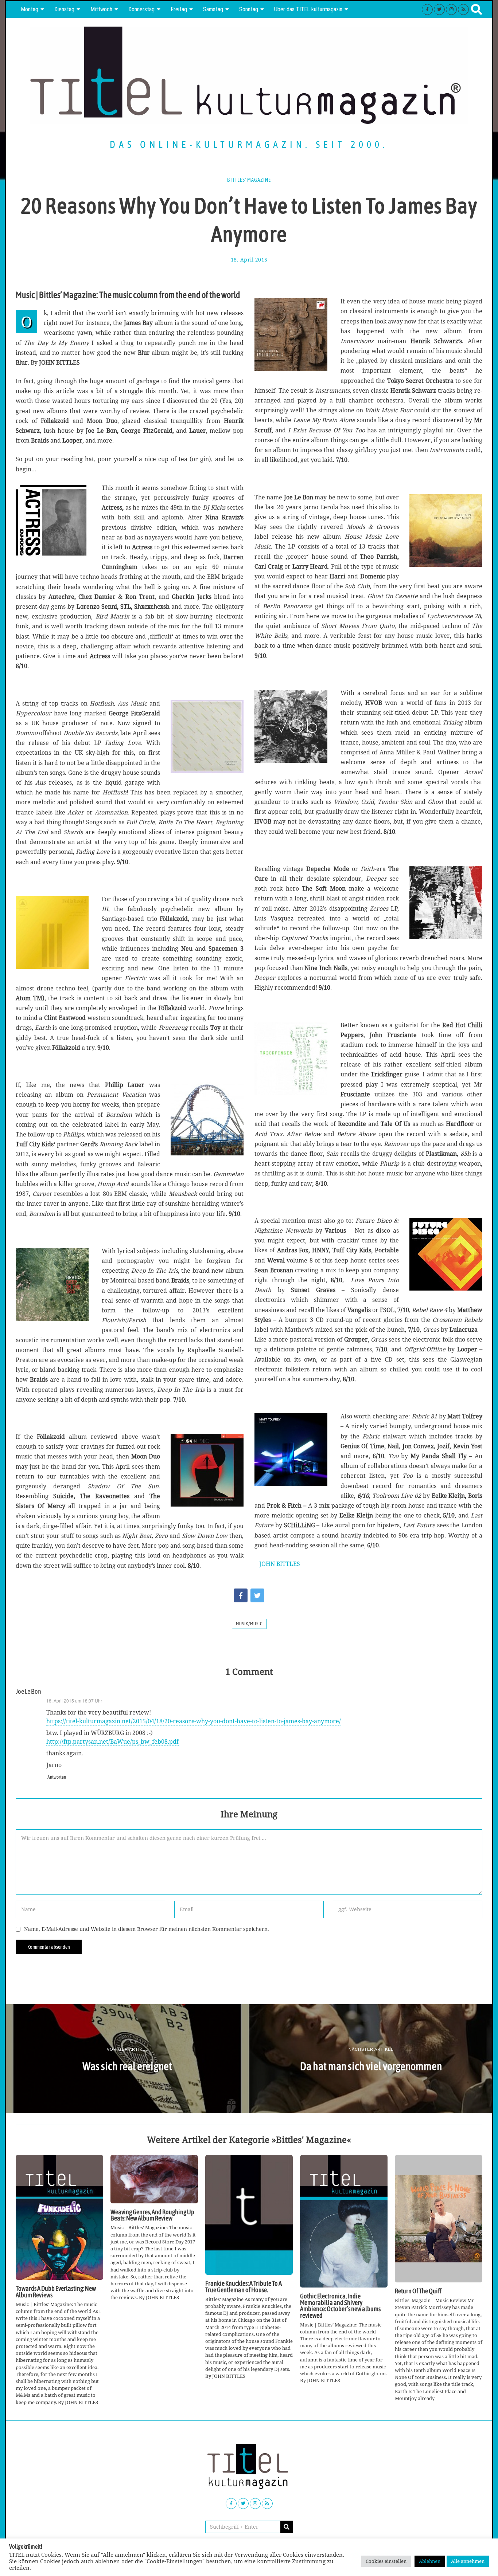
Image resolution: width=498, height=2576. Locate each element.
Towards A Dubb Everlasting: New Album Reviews (56, 2292)
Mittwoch (101, 9)
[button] (287, 2527)
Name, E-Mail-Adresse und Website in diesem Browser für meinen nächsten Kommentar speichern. (147, 1929)
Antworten (57, 1777)
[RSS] (463, 9)
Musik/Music (249, 1624)
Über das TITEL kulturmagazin (308, 9)
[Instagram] (451, 9)
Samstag (213, 9)
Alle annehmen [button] (468, 2561)
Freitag (179, 9)
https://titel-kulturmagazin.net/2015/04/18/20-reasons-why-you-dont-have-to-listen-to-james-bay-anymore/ (194, 1721)
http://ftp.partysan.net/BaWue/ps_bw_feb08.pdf (112, 1741)
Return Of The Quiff (418, 2291)
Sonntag (249, 9)
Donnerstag (141, 9)
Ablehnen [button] (430, 2561)
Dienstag (64, 9)
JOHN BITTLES (280, 1564)
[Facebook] (427, 9)
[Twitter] (439, 9)
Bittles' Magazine (249, 180)
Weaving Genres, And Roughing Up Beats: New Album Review (152, 2215)
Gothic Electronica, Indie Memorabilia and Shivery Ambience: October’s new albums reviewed (340, 2306)
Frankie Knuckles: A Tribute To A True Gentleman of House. (244, 2287)
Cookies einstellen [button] (386, 2561)
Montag (30, 9)
